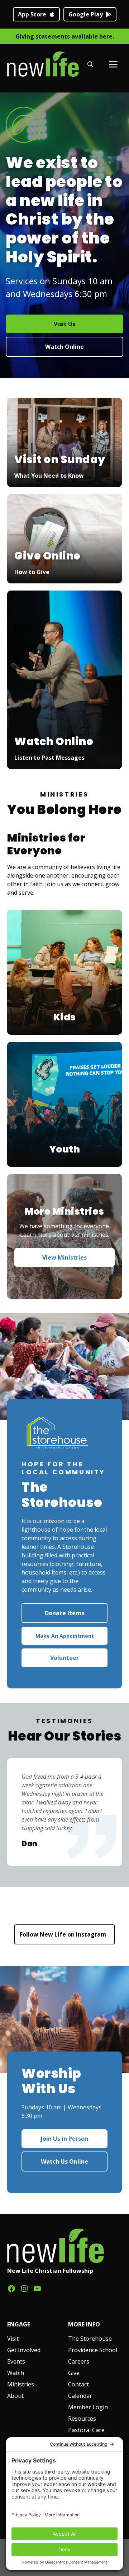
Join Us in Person (64, 2139)
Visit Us (64, 324)
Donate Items (64, 1613)
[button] (90, 64)
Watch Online (64, 347)
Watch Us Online (64, 2161)
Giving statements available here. (65, 36)
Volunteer (64, 1658)
